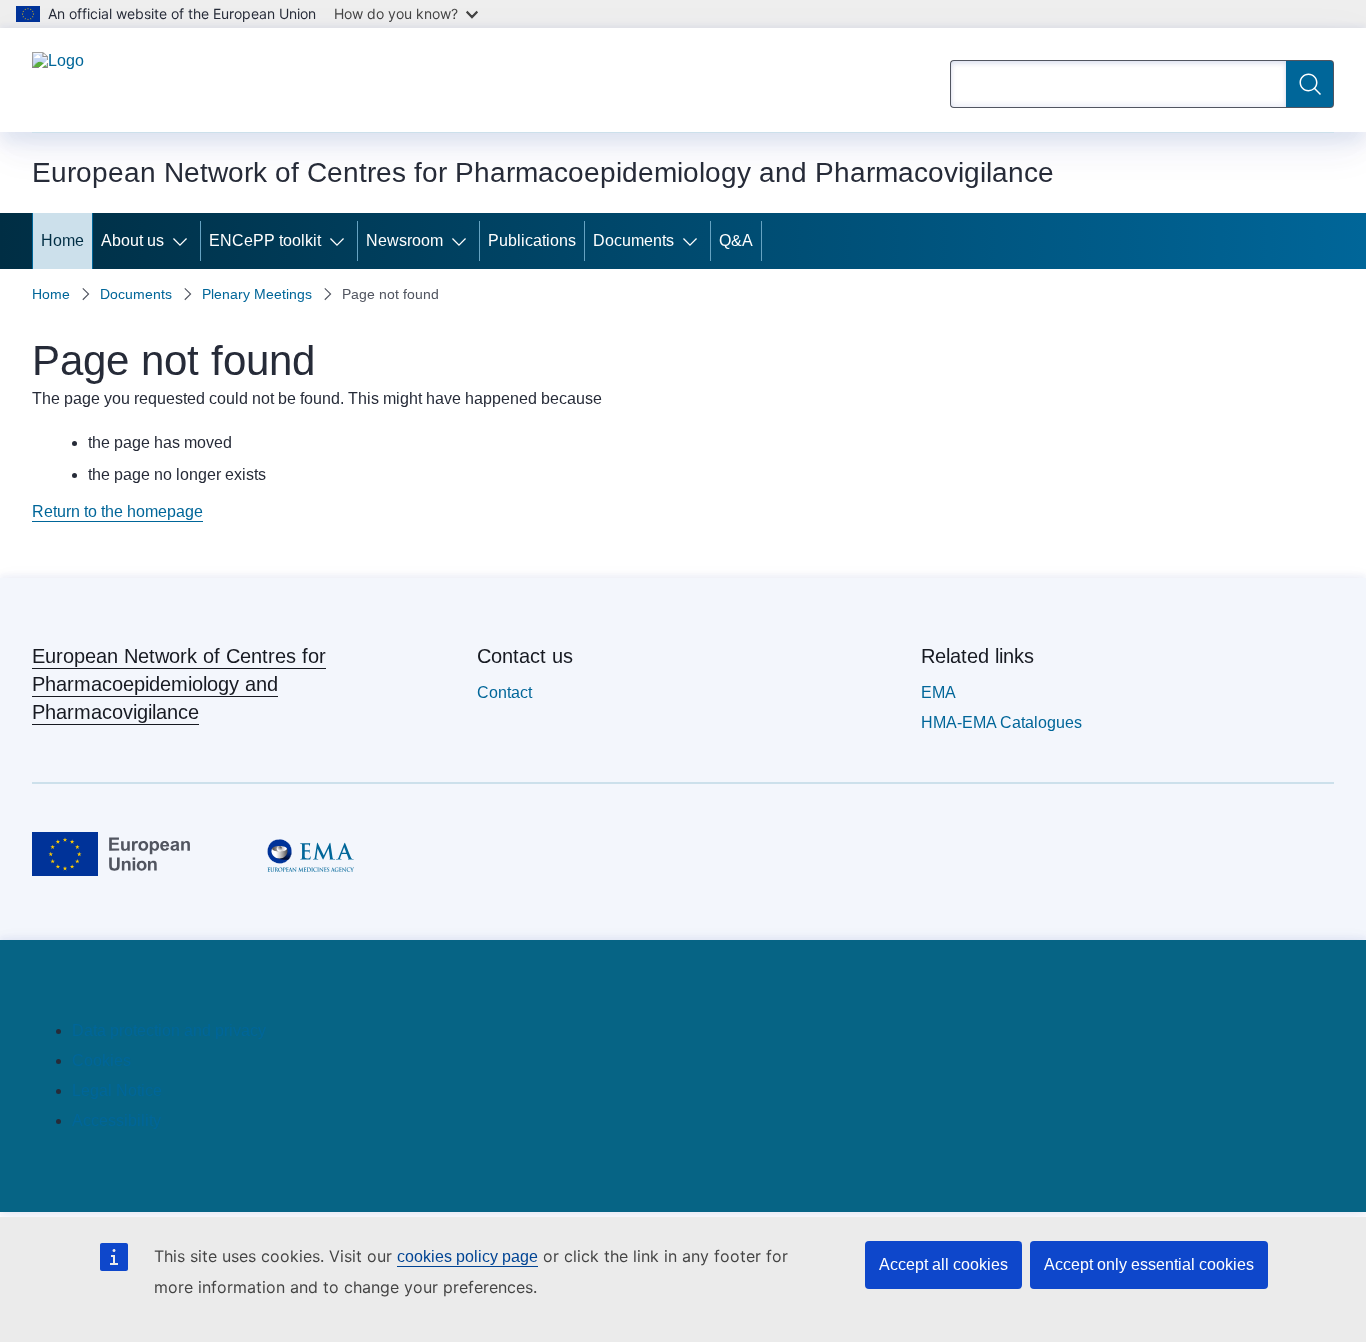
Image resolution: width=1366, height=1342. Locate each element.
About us (132, 240)
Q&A (736, 240)
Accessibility (116, 1120)
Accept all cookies (943, 1264)
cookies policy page (467, 1256)
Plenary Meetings (257, 294)
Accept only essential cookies (1149, 1264)
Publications (532, 240)
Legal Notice (117, 1090)
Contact (504, 692)
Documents (633, 240)
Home (62, 240)
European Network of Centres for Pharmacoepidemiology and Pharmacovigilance (179, 684)
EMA (938, 692)
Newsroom (404, 240)
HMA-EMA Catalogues (1001, 722)
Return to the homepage (117, 511)
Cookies (101, 1060)
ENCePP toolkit (265, 240)
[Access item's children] (184, 241)
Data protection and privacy (169, 1030)
